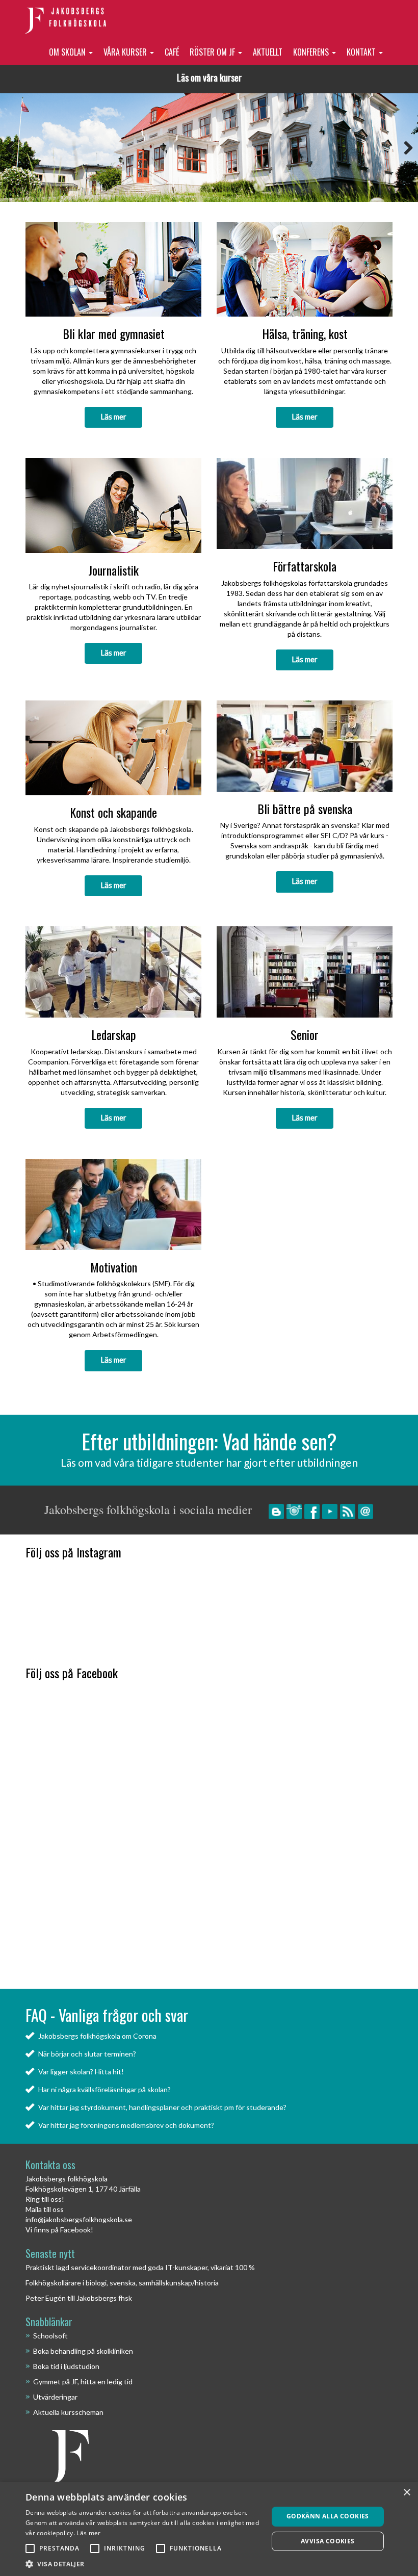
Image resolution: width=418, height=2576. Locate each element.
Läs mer (113, 417)
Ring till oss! (45, 2199)
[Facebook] (312, 1511)
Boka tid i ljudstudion (66, 2366)
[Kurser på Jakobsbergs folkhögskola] (209, 147)
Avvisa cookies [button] (328, 2541)
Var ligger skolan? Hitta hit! (81, 2072)
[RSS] (348, 1511)
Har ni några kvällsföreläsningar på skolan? (104, 2089)
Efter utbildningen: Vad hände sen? (209, 1441)
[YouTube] (330, 1511)
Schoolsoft (50, 2336)
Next (403, 148)
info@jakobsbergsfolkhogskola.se (79, 2219)
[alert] (209, 2529)
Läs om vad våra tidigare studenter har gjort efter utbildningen (209, 1462)
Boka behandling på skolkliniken (83, 2351)
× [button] (407, 2493)
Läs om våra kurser (209, 77)
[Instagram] (294, 1511)
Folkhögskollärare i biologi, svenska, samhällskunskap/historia (122, 2283)
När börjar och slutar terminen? (87, 2054)
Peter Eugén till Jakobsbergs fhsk (79, 2298)
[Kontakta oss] (365, 1511)
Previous (15, 148)
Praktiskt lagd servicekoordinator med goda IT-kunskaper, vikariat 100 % (140, 2267)
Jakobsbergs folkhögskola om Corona (97, 2036)
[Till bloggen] (276, 1511)
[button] (143, 2564)
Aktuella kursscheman (68, 2412)
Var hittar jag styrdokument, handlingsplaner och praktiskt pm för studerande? (162, 2107)
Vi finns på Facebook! (59, 2230)
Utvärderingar (55, 2397)
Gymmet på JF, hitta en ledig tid (83, 2382)
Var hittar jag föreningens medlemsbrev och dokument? (126, 2125)
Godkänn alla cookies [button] (328, 2516)
